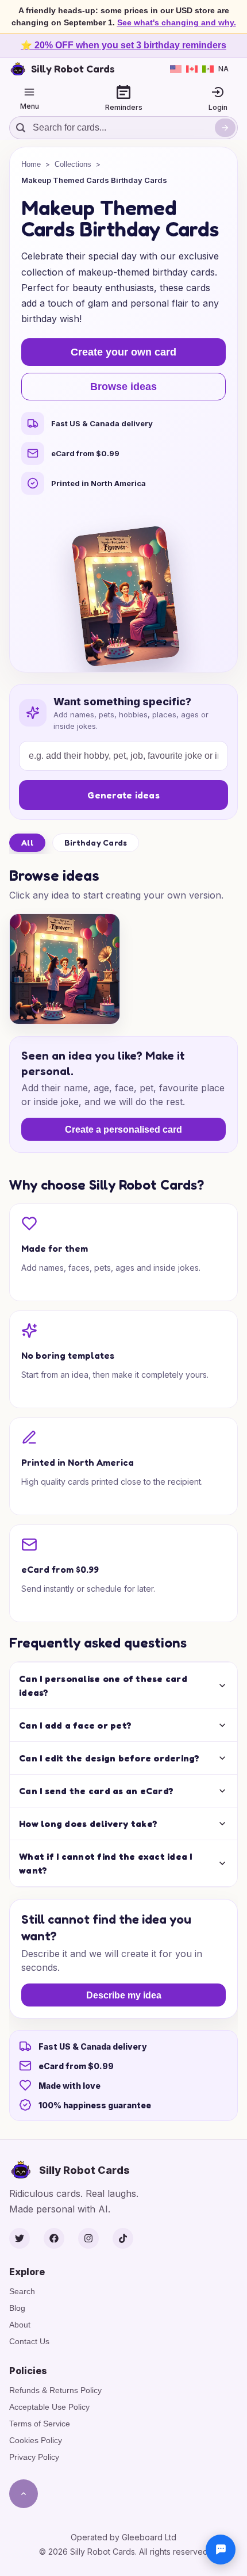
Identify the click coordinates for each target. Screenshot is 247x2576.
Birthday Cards (96, 842)
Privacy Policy (34, 2457)
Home (31, 164)
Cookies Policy (36, 2440)
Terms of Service (40, 2424)
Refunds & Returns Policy (55, 2390)
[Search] (225, 128)
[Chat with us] (221, 2550)
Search (22, 2291)
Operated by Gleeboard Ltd (123, 2537)
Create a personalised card (123, 1130)
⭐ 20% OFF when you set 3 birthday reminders (123, 45)
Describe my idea (124, 1995)
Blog (17, 2308)
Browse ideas (123, 387)
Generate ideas (123, 795)
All (27, 842)
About (20, 2325)
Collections (73, 164)
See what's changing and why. (177, 22)
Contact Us (29, 2341)
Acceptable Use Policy (49, 2407)
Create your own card (123, 352)
